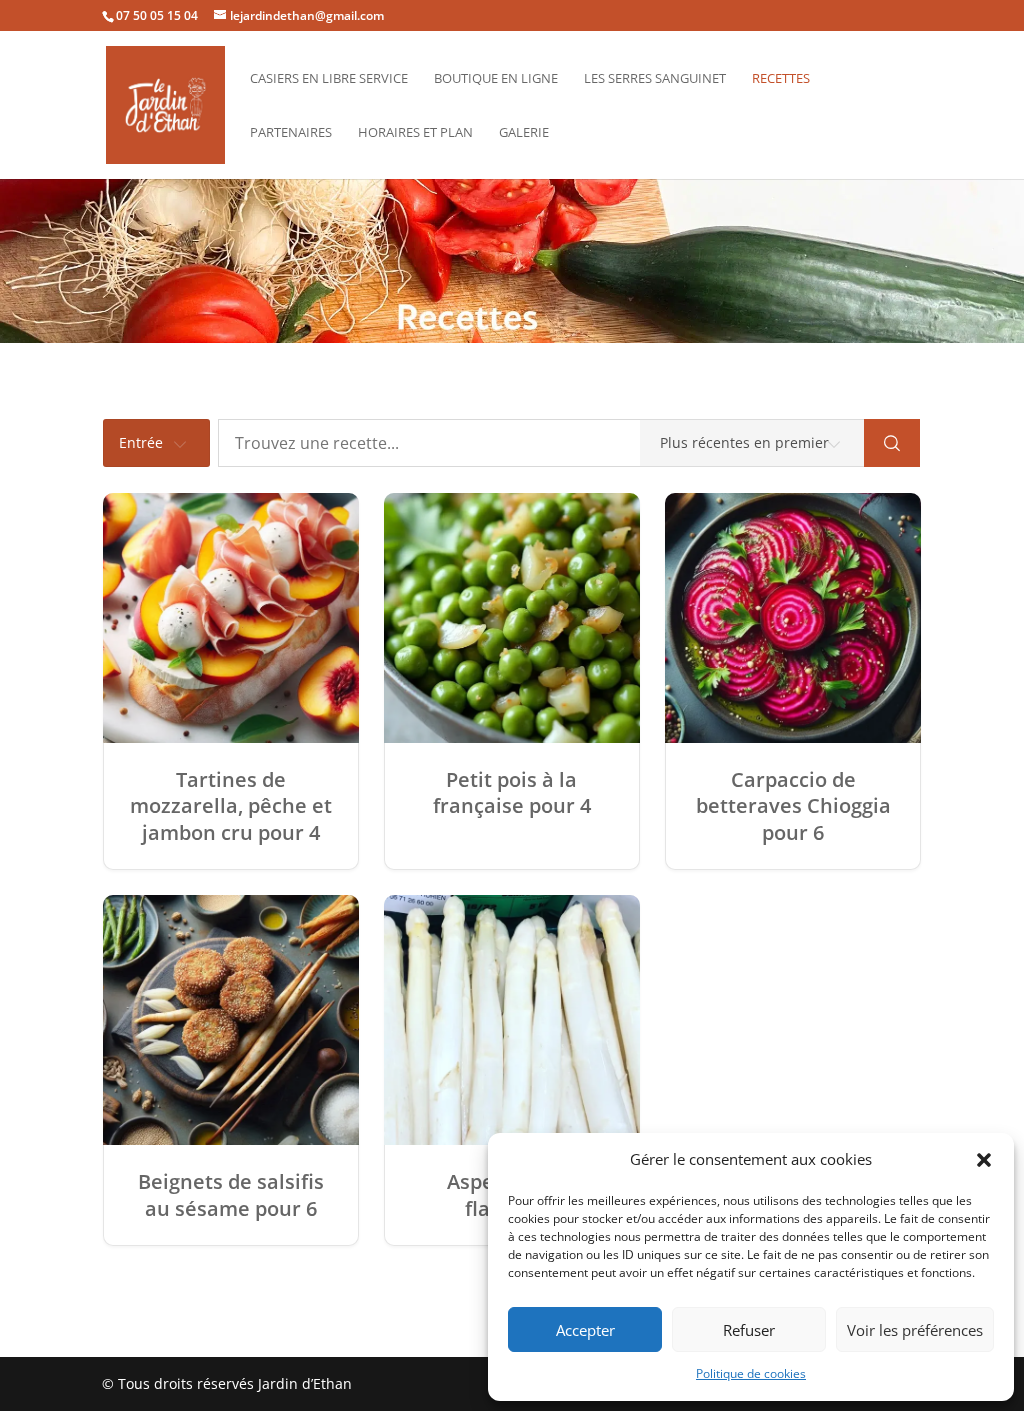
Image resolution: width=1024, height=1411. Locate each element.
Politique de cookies (751, 1373)
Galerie (524, 133)
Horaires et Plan (415, 133)
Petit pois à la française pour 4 (512, 793)
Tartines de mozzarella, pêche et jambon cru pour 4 (231, 806)
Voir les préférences (915, 1330)
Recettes (781, 79)
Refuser (749, 1330)
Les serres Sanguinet (655, 79)
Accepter (585, 1330)
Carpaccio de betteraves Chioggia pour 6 (793, 806)
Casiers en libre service (329, 79)
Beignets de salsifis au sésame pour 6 (231, 1195)
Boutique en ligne (496, 79)
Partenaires (291, 133)
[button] (984, 1160)
